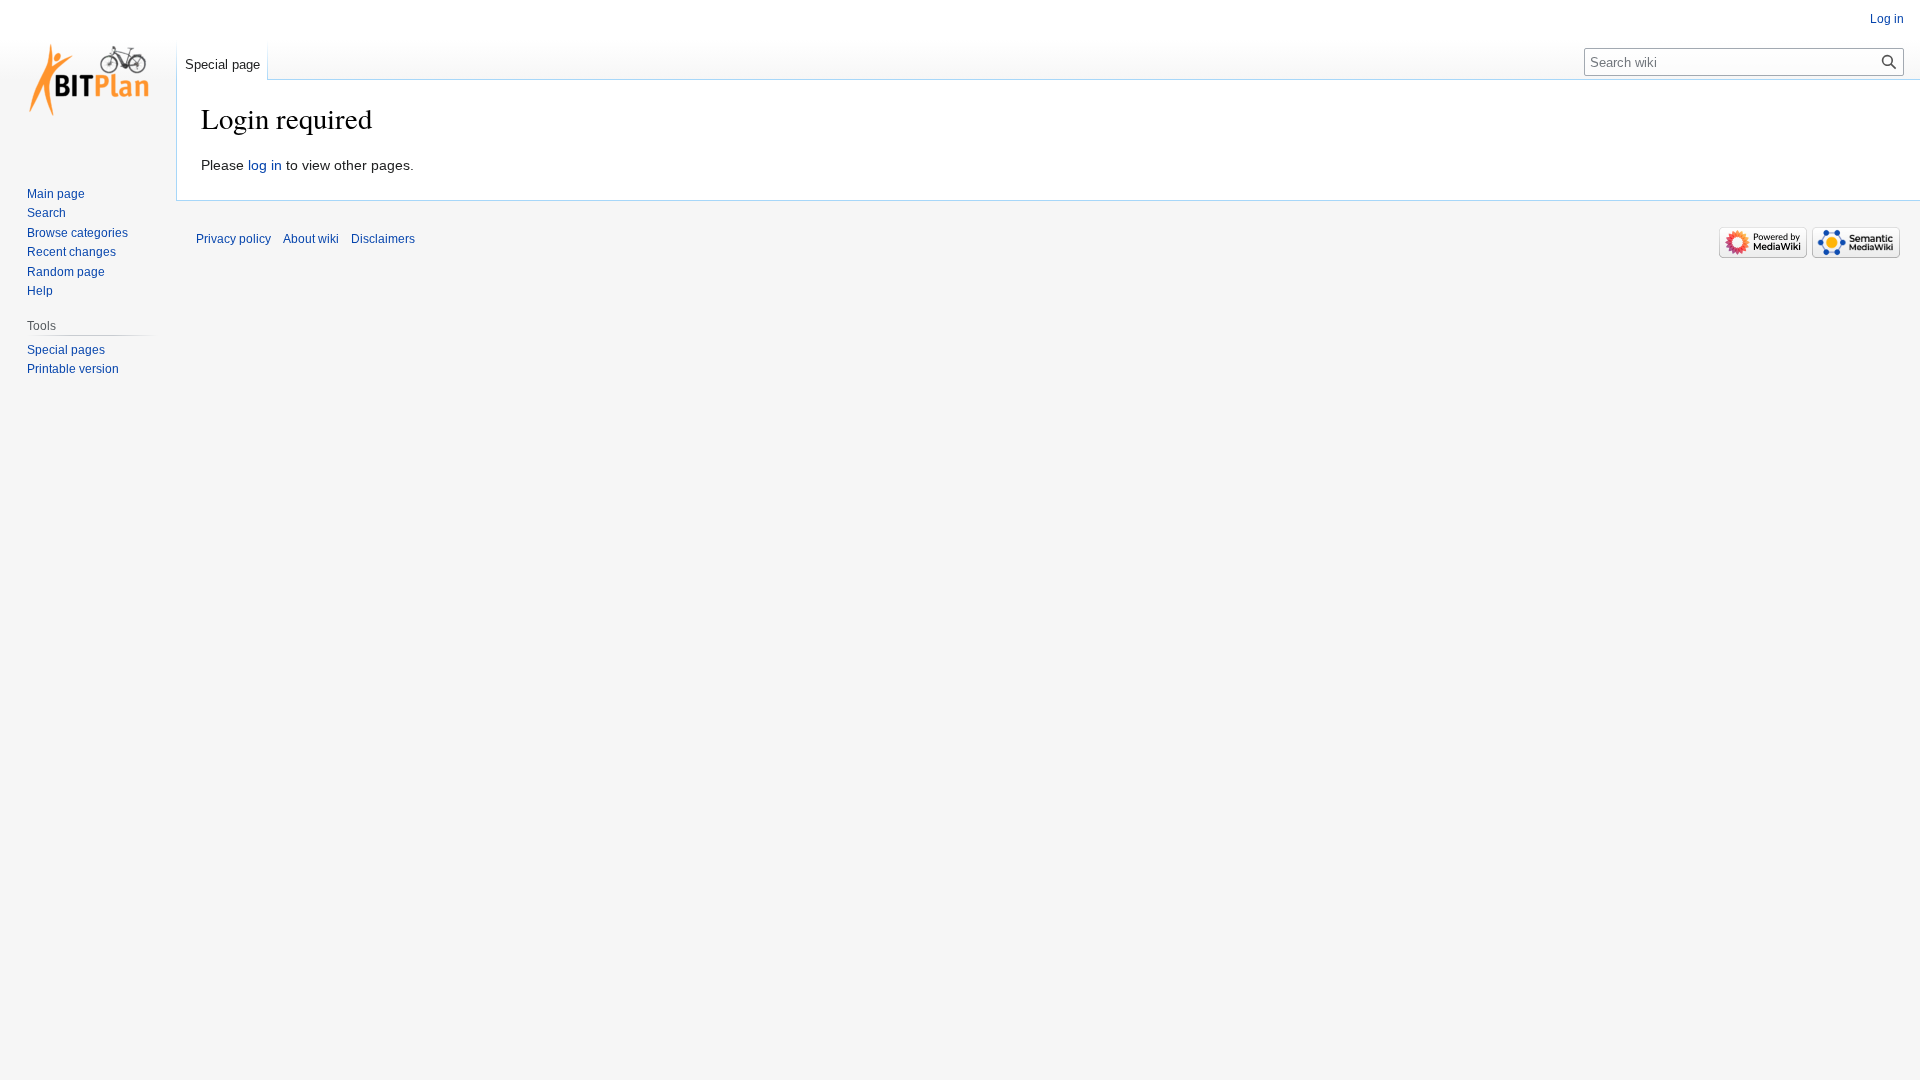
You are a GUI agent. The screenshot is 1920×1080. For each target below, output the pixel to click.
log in (265, 165)
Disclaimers (383, 239)
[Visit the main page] (88, 80)
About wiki (311, 239)
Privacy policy (233, 239)
